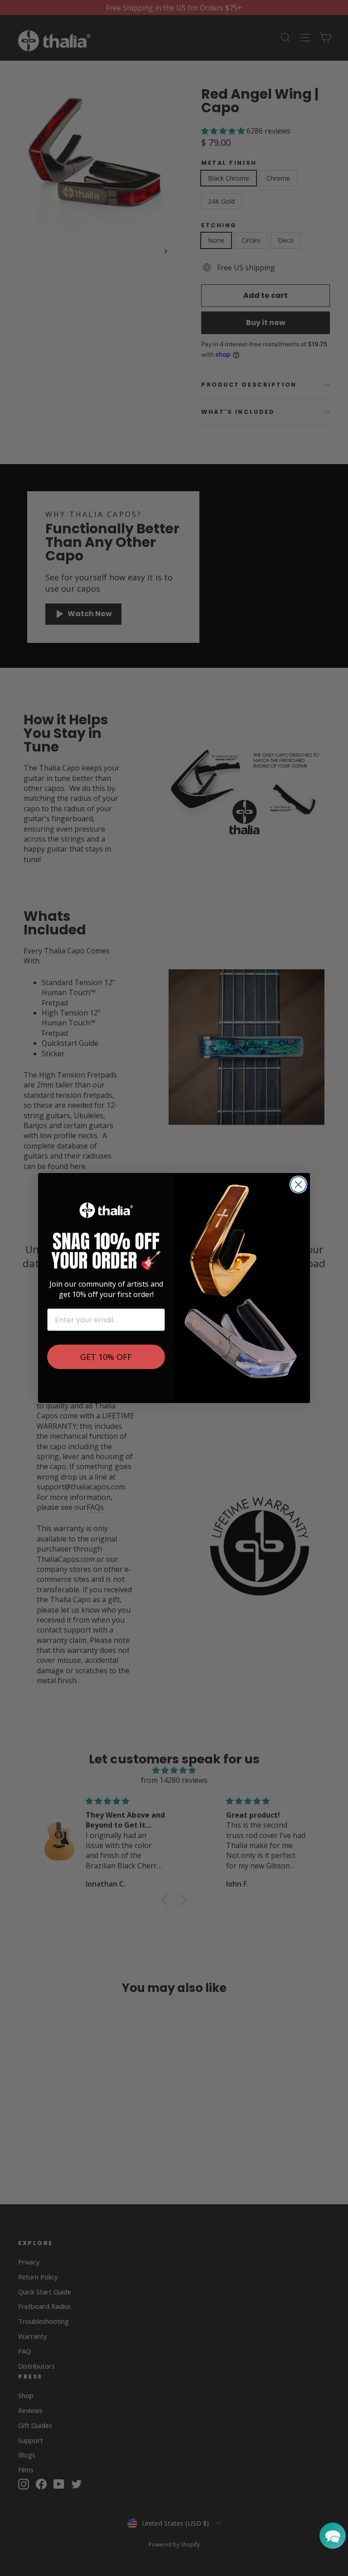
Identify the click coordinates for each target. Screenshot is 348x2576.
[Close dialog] (298, 1185)
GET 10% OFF (106, 1357)
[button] (333, 2536)
